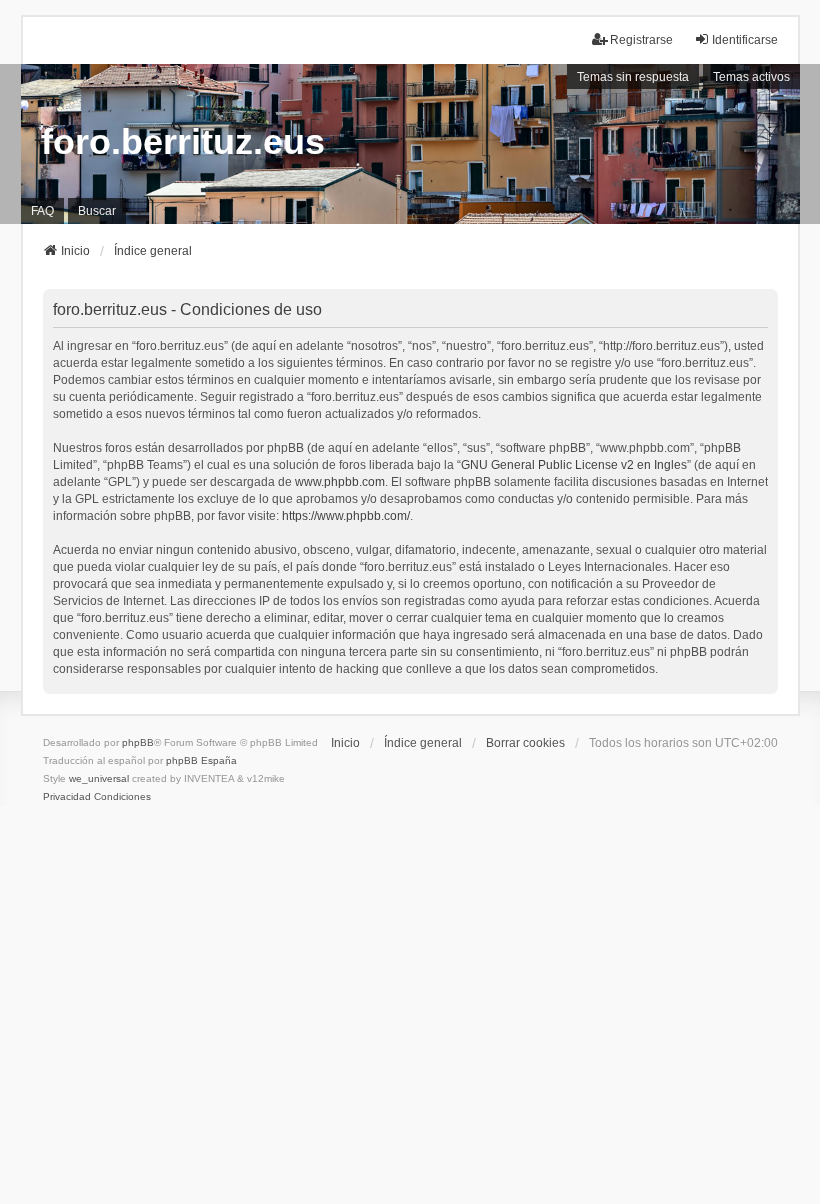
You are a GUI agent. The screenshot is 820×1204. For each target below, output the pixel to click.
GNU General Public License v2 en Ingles (574, 465)
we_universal (99, 778)
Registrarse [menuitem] (641, 40)
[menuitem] (67, 797)
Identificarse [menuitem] (745, 40)
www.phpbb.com (340, 482)
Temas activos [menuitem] (751, 77)
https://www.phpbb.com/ (346, 516)
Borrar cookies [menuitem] (525, 743)
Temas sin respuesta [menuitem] (633, 77)
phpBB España (201, 760)
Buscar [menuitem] (97, 211)
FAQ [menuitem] (42, 211)
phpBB (138, 742)
